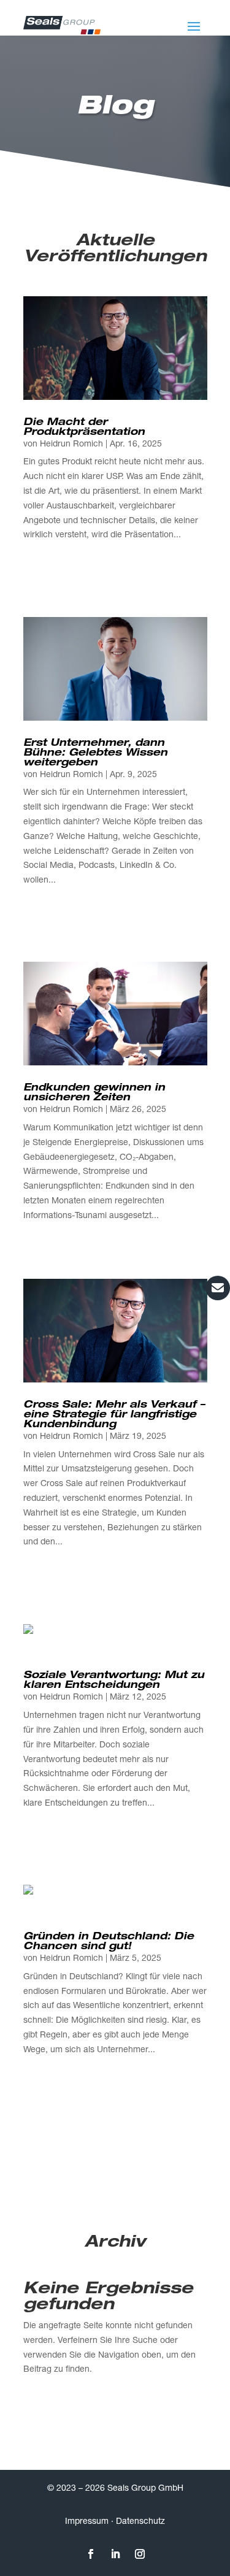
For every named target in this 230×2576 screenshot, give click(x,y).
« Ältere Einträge (55, 591)
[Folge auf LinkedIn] (115, 2554)
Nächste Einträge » (171, 591)
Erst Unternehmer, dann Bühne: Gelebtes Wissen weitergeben (95, 754)
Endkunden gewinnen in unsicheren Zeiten (94, 1094)
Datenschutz (140, 2522)
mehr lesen (45, 550)
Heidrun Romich (71, 445)
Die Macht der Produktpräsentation (84, 428)
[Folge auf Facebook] (91, 2554)
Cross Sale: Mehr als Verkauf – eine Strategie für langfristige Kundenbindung (114, 1416)
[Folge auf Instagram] (140, 2554)
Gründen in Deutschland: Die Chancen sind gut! (109, 1942)
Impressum (87, 2522)
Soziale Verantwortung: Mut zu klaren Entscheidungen (114, 1681)
